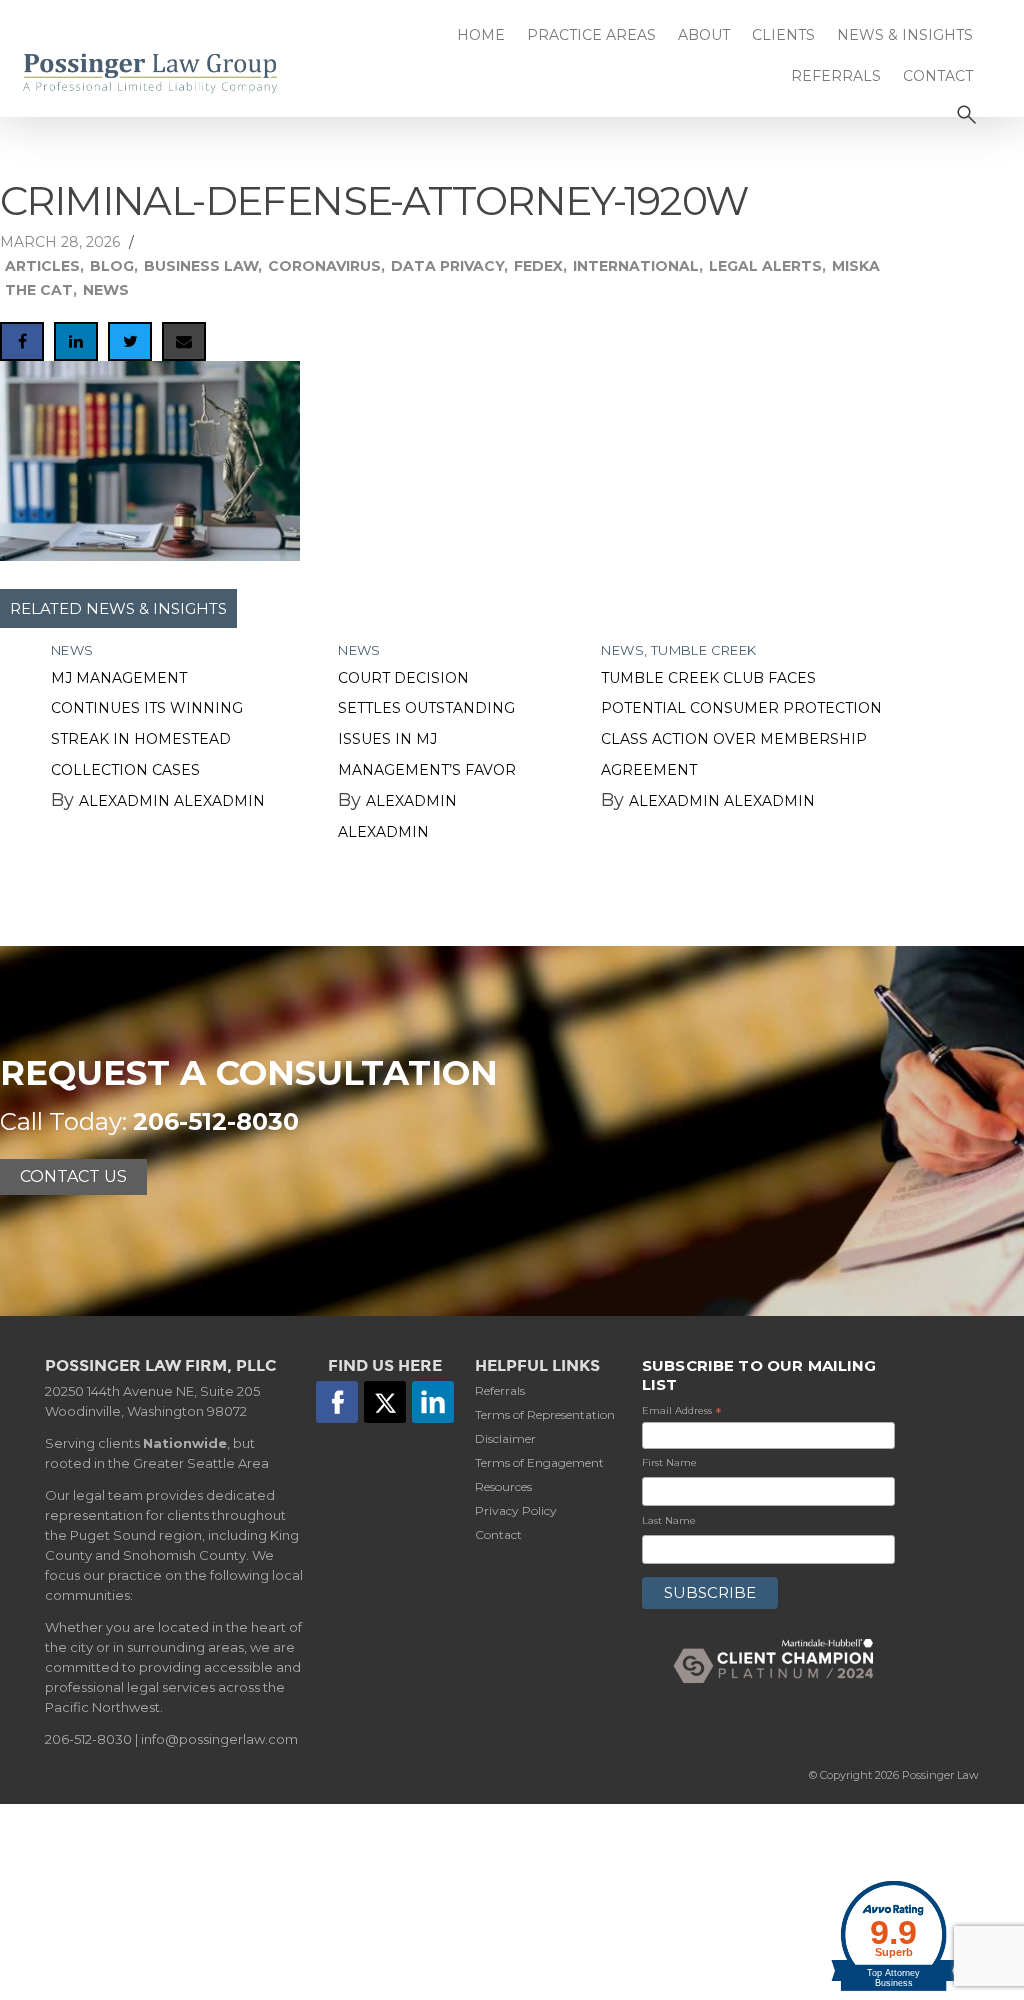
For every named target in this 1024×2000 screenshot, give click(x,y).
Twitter (385, 1402)
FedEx (538, 266)
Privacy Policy (516, 1510)
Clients (783, 35)
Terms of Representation (545, 1414)
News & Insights (905, 35)
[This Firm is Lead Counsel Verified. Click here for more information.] (894, 1846)
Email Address (682, 1412)
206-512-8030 (216, 1121)
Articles (42, 266)
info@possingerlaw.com (219, 1739)
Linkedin (433, 1402)
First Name (669, 1462)
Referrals (836, 76)
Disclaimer (505, 1438)
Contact (938, 76)
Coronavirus (324, 266)
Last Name (669, 1520)
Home (481, 35)
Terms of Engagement (539, 1462)
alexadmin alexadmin (172, 801)
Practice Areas (591, 35)
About (704, 35)
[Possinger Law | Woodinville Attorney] (170, 73)
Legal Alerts (765, 266)
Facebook (337, 1402)
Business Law (201, 266)
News (106, 290)
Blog (112, 266)
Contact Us (73, 1176)
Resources (503, 1486)
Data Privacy (447, 266)
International (636, 266)
